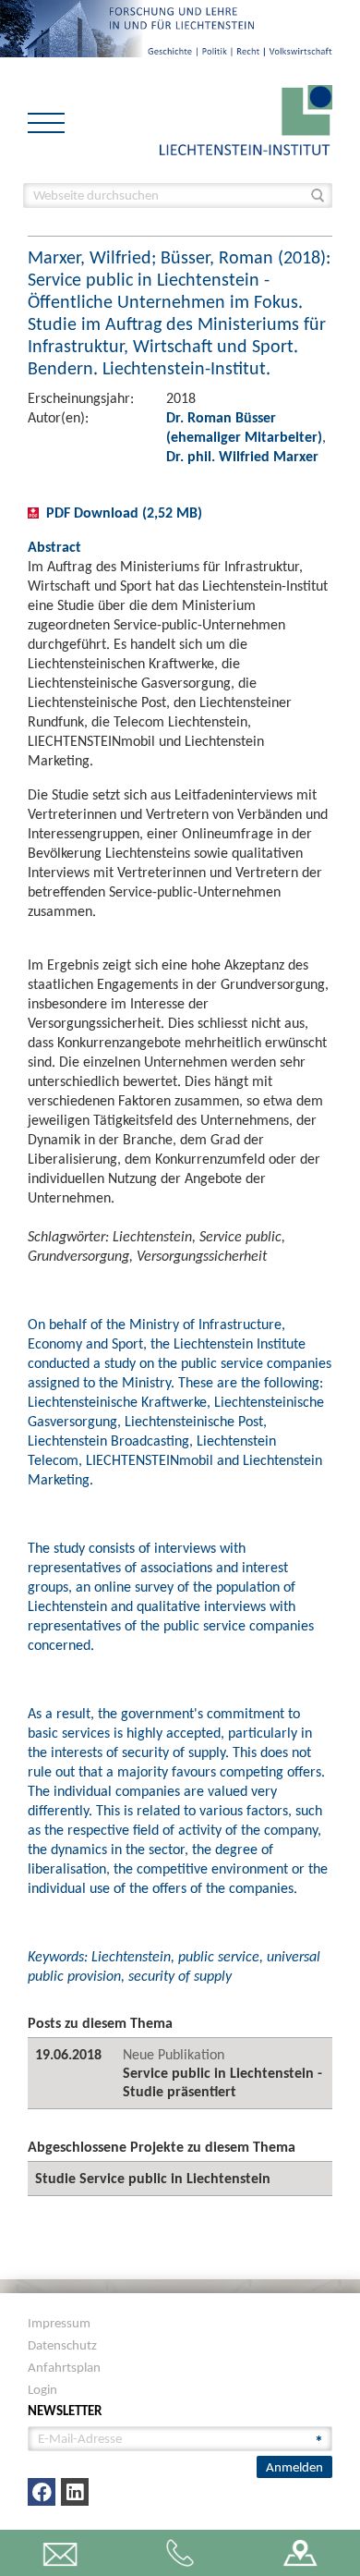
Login (42, 2389)
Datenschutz (62, 2345)
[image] (246, 119)
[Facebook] (42, 2492)
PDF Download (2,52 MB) (124, 513)
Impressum (59, 2323)
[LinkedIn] (75, 2492)
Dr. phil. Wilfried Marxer (242, 456)
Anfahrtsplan (64, 2367)
